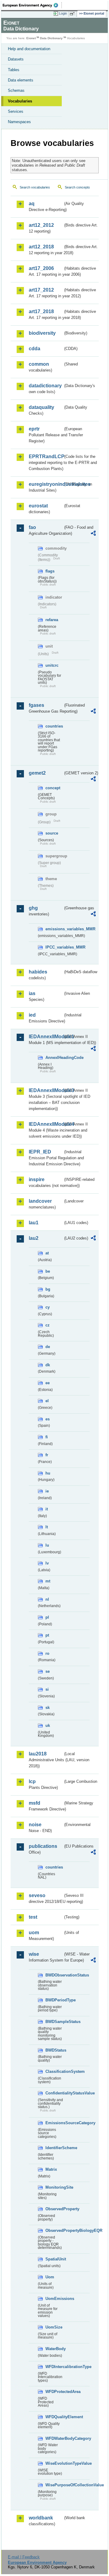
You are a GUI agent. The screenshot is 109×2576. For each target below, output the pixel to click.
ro (47, 1653)
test (33, 1917)
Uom (50, 2277)
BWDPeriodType (54, 2000)
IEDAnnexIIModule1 (46, 1037)
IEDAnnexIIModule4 (46, 1124)
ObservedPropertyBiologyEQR (54, 2230)
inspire (37, 1179)
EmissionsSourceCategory (54, 2123)
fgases (36, 705)
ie (47, 1491)
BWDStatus (54, 2050)
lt (47, 1527)
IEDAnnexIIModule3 (46, 1090)
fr (47, 1455)
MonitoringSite (54, 2187)
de (48, 1347)
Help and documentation (29, 49)
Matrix (51, 2169)
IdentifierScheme (54, 2148)
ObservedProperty (54, 2209)
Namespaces (19, 122)
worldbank (41, 2518)
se (48, 1671)
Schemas (16, 90)
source (52, 833)
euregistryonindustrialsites (46, 484)
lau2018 (38, 1754)
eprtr (34, 429)
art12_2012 (41, 225)
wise (34, 1954)
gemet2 (37, 773)
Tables (14, 70)
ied (32, 1015)
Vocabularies (20, 101)
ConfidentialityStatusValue (54, 2093)
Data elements (21, 80)
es (48, 1419)
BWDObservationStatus (54, 1975)
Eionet (31, 38)
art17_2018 (41, 311)
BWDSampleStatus (54, 2022)
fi (47, 1437)
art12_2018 (41, 247)
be (48, 1271)
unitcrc (52, 665)
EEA (32, 5)
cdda (35, 349)
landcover (40, 1201)
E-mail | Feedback (24, 2557)
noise (35, 1825)
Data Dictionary (51, 38)
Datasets (16, 59)
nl (47, 1599)
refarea (52, 620)
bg (48, 1289)
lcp (32, 1781)
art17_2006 (41, 268)
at (47, 1253)
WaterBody (54, 2349)
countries (54, 726)
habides (38, 972)
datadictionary (45, 386)
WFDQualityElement (54, 2417)
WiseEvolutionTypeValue (54, 2463)
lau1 (34, 1223)
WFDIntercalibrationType (54, 2367)
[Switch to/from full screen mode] (73, 14)
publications (43, 1846)
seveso (37, 1895)
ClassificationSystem (54, 2071)
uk (48, 1725)
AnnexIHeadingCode (54, 1058)
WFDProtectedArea (54, 2392)
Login (63, 13)
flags (50, 571)
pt (47, 1635)
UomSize (54, 2327)
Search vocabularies (35, 187)
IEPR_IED (40, 1152)
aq (32, 204)
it (47, 1509)
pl (47, 1617)
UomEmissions (54, 2299)
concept (53, 788)
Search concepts (77, 187)
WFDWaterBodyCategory (54, 2438)
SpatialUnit (54, 2259)
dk (48, 1365)
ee (48, 1383)
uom (34, 1933)
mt (48, 1581)
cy (48, 1307)
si (47, 1689)
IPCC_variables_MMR (54, 947)
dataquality (41, 407)
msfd (35, 1803)
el (47, 1401)
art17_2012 (41, 290)
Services (16, 111)
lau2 (34, 1238)
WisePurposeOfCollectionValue (54, 2485)
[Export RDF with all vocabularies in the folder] (93, 534)
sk (48, 1708)
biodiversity (42, 333)
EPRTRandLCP (46, 456)
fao (32, 527)
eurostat (38, 506)
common (39, 364)
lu (47, 1545)
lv (47, 1563)
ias (32, 993)
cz (48, 1325)
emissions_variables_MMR (54, 929)
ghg (33, 908)
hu (48, 1473)
